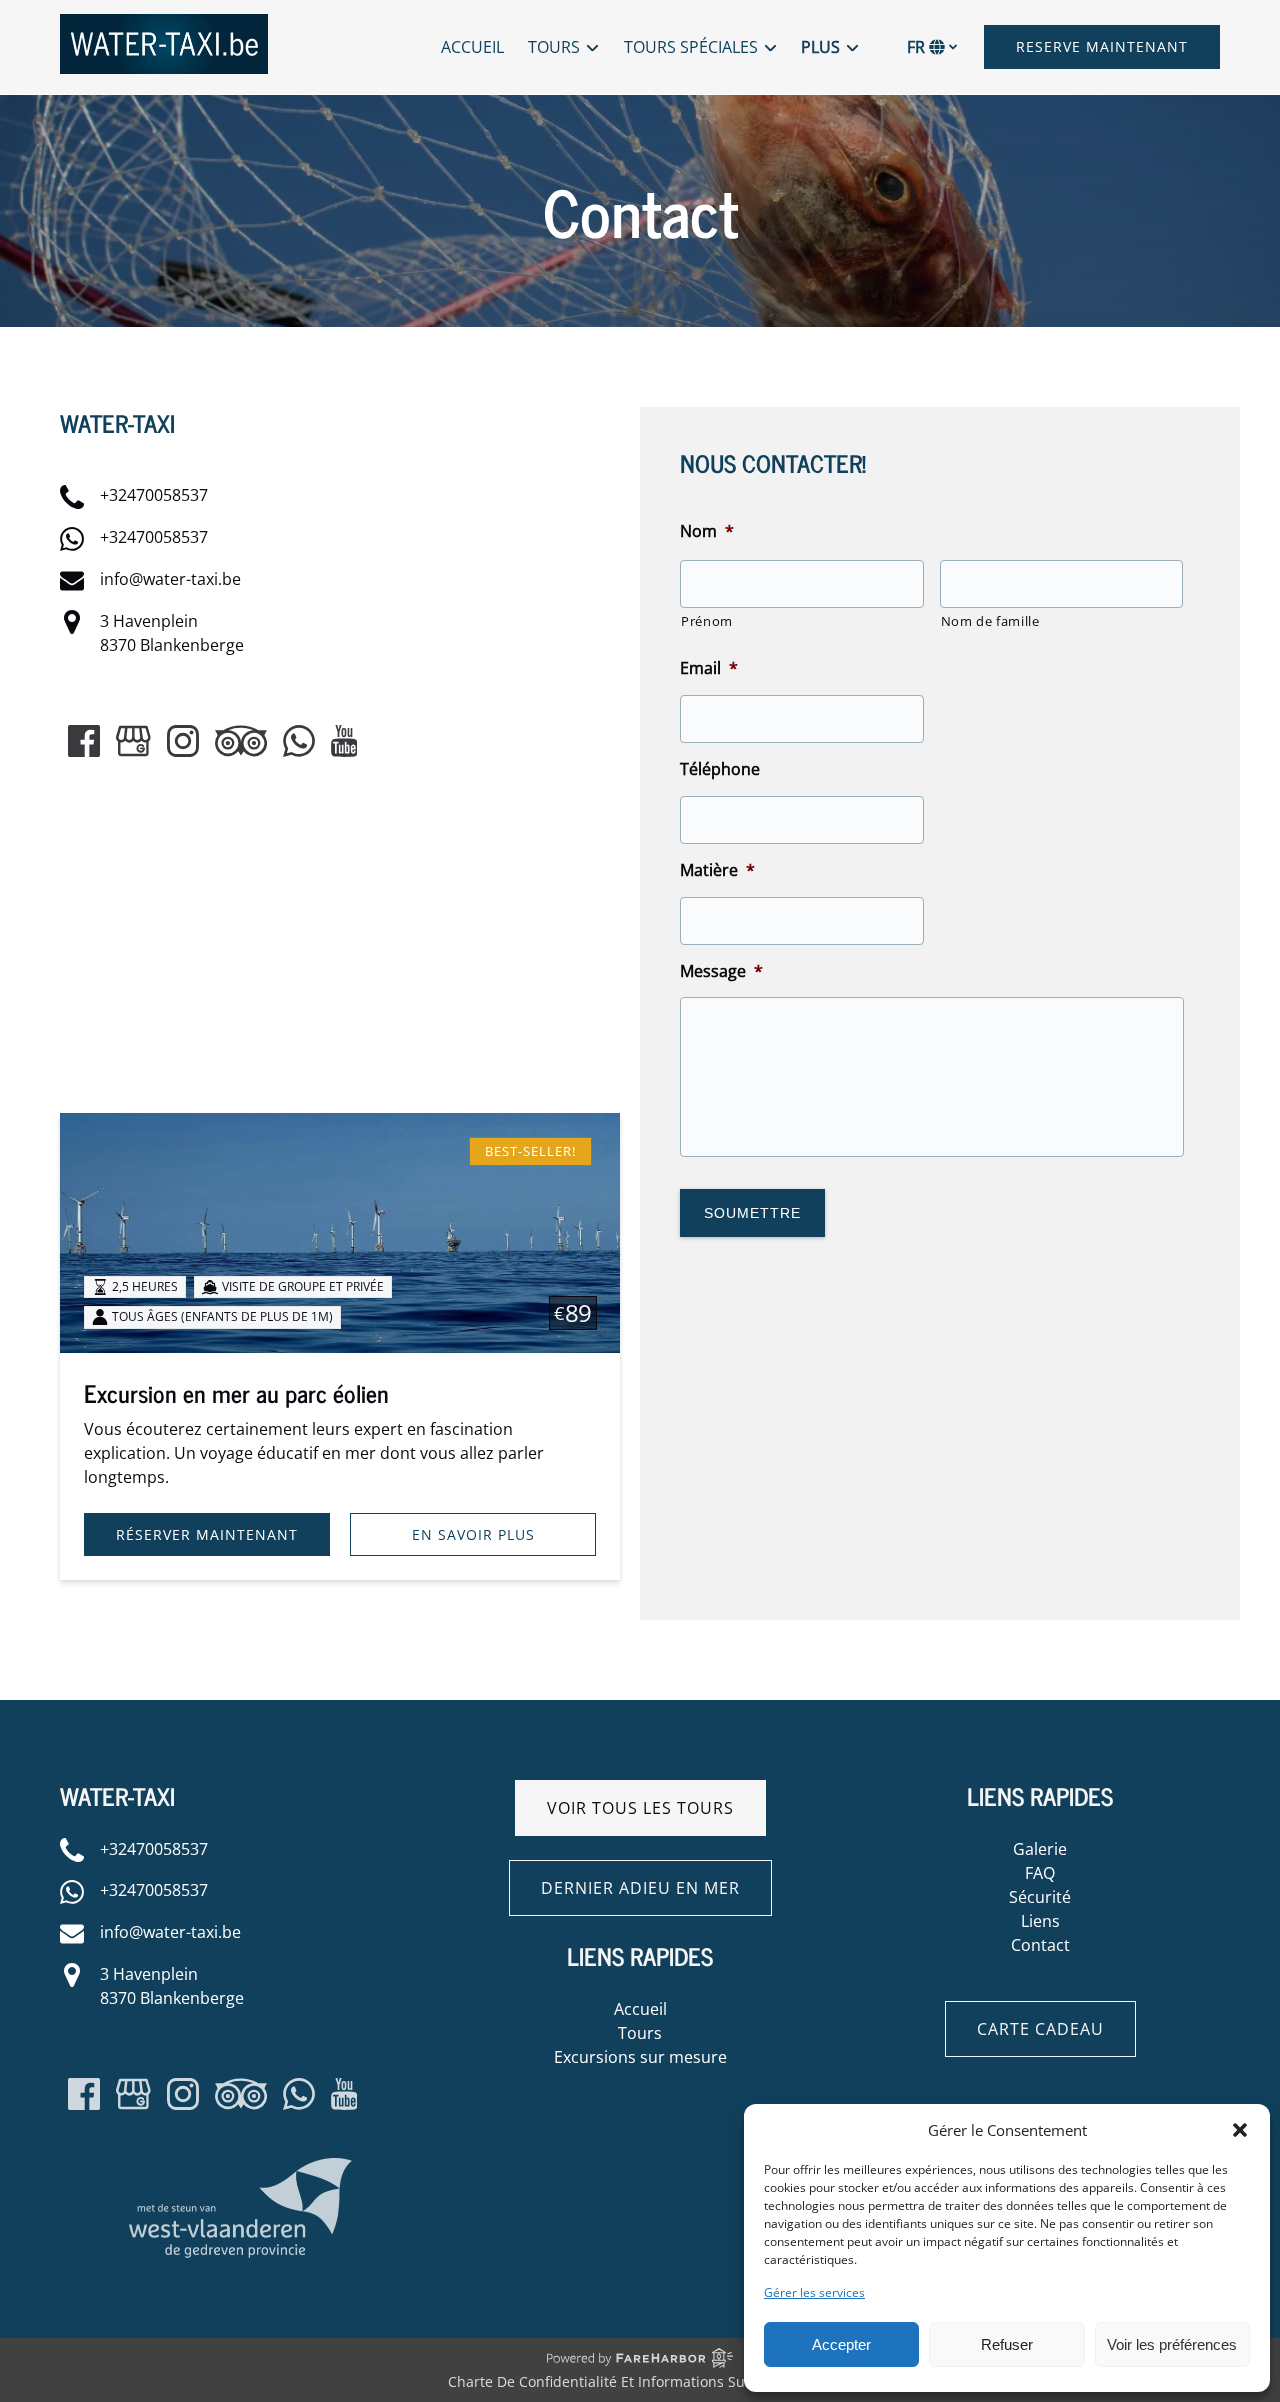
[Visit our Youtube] (344, 741)
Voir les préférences (1172, 2344)
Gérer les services (814, 2292)
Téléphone (720, 769)
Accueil (472, 47)
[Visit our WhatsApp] (299, 741)
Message (721, 971)
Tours (640, 2033)
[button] (1240, 2130)
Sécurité (1040, 1897)
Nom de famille (990, 621)
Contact (1040, 1945)
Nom (707, 531)
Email (709, 668)
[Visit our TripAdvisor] (241, 741)
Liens (1040, 1921)
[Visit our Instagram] (183, 741)
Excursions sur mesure (640, 2057)
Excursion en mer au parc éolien (236, 1392)
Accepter (841, 2344)
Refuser (1007, 2344)
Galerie (1040, 1849)
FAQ (1040, 1873)
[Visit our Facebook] (84, 741)
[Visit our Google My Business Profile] (133, 741)
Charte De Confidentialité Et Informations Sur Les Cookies (640, 2381)
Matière (717, 870)
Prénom (707, 621)
